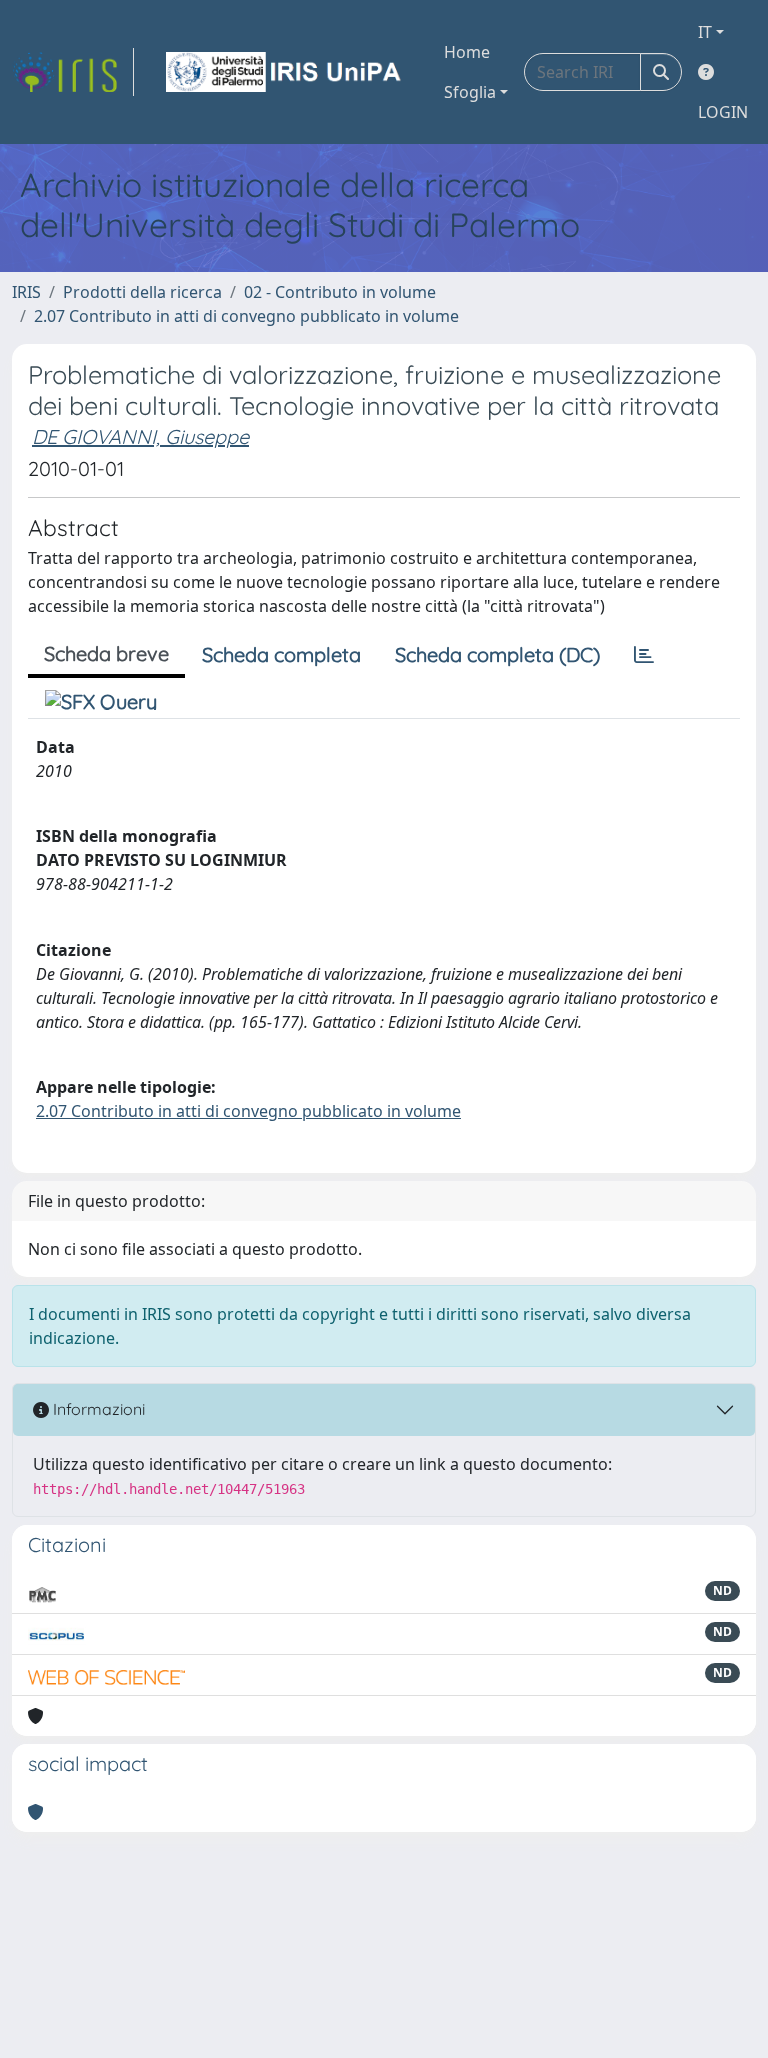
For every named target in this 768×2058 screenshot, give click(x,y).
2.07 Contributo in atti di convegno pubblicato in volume (246, 316)
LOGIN (723, 112)
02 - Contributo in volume (340, 292)
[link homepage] (73, 72)
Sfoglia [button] (470, 92)
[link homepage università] (285, 72)
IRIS (26, 292)
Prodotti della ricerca (142, 292)
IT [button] (705, 32)
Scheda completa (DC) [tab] (497, 654)
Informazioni (97, 1409)
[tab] (644, 655)
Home (467, 52)
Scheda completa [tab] (281, 654)
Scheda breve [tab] (106, 653)
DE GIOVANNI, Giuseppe (140, 436)
